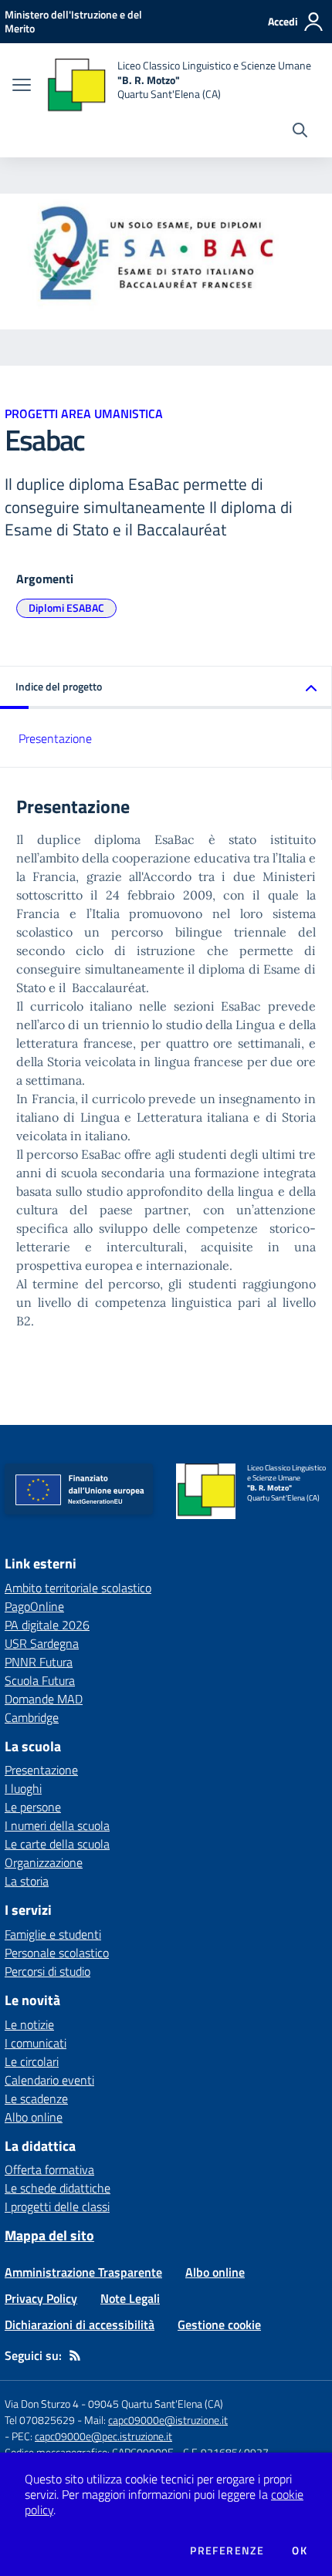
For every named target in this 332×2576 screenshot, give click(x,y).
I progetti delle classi (57, 2206)
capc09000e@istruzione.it (168, 2420)
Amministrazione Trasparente (83, 2272)
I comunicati (36, 2043)
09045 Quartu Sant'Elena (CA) (156, 2404)
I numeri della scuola (57, 1825)
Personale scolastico (57, 1953)
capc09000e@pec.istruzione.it (103, 2436)
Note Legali (130, 2298)
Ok (300, 2551)
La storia (27, 1881)
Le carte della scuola (57, 1844)
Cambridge (32, 1717)
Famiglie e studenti (53, 1934)
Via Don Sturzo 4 (42, 2404)
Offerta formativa (49, 2169)
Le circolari (32, 2061)
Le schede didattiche (58, 2188)
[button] (166, 688)
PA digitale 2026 (47, 1625)
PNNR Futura (39, 1662)
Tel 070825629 (40, 2420)
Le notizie (29, 2024)
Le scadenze (36, 2098)
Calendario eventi (49, 2080)
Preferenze (227, 2551)
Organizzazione (44, 1862)
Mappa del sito (49, 2235)
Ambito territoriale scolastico (78, 1588)
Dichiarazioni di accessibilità (80, 2324)
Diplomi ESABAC (66, 608)
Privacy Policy (41, 2298)
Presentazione (55, 738)
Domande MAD (44, 1699)
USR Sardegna (42, 1643)
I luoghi (23, 1788)
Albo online (34, 2117)
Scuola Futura (40, 1680)
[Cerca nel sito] (300, 132)
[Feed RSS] (75, 2355)
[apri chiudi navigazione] (22, 86)
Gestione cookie (219, 2324)
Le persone (33, 1807)
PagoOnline (34, 1606)
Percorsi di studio (47, 1971)
